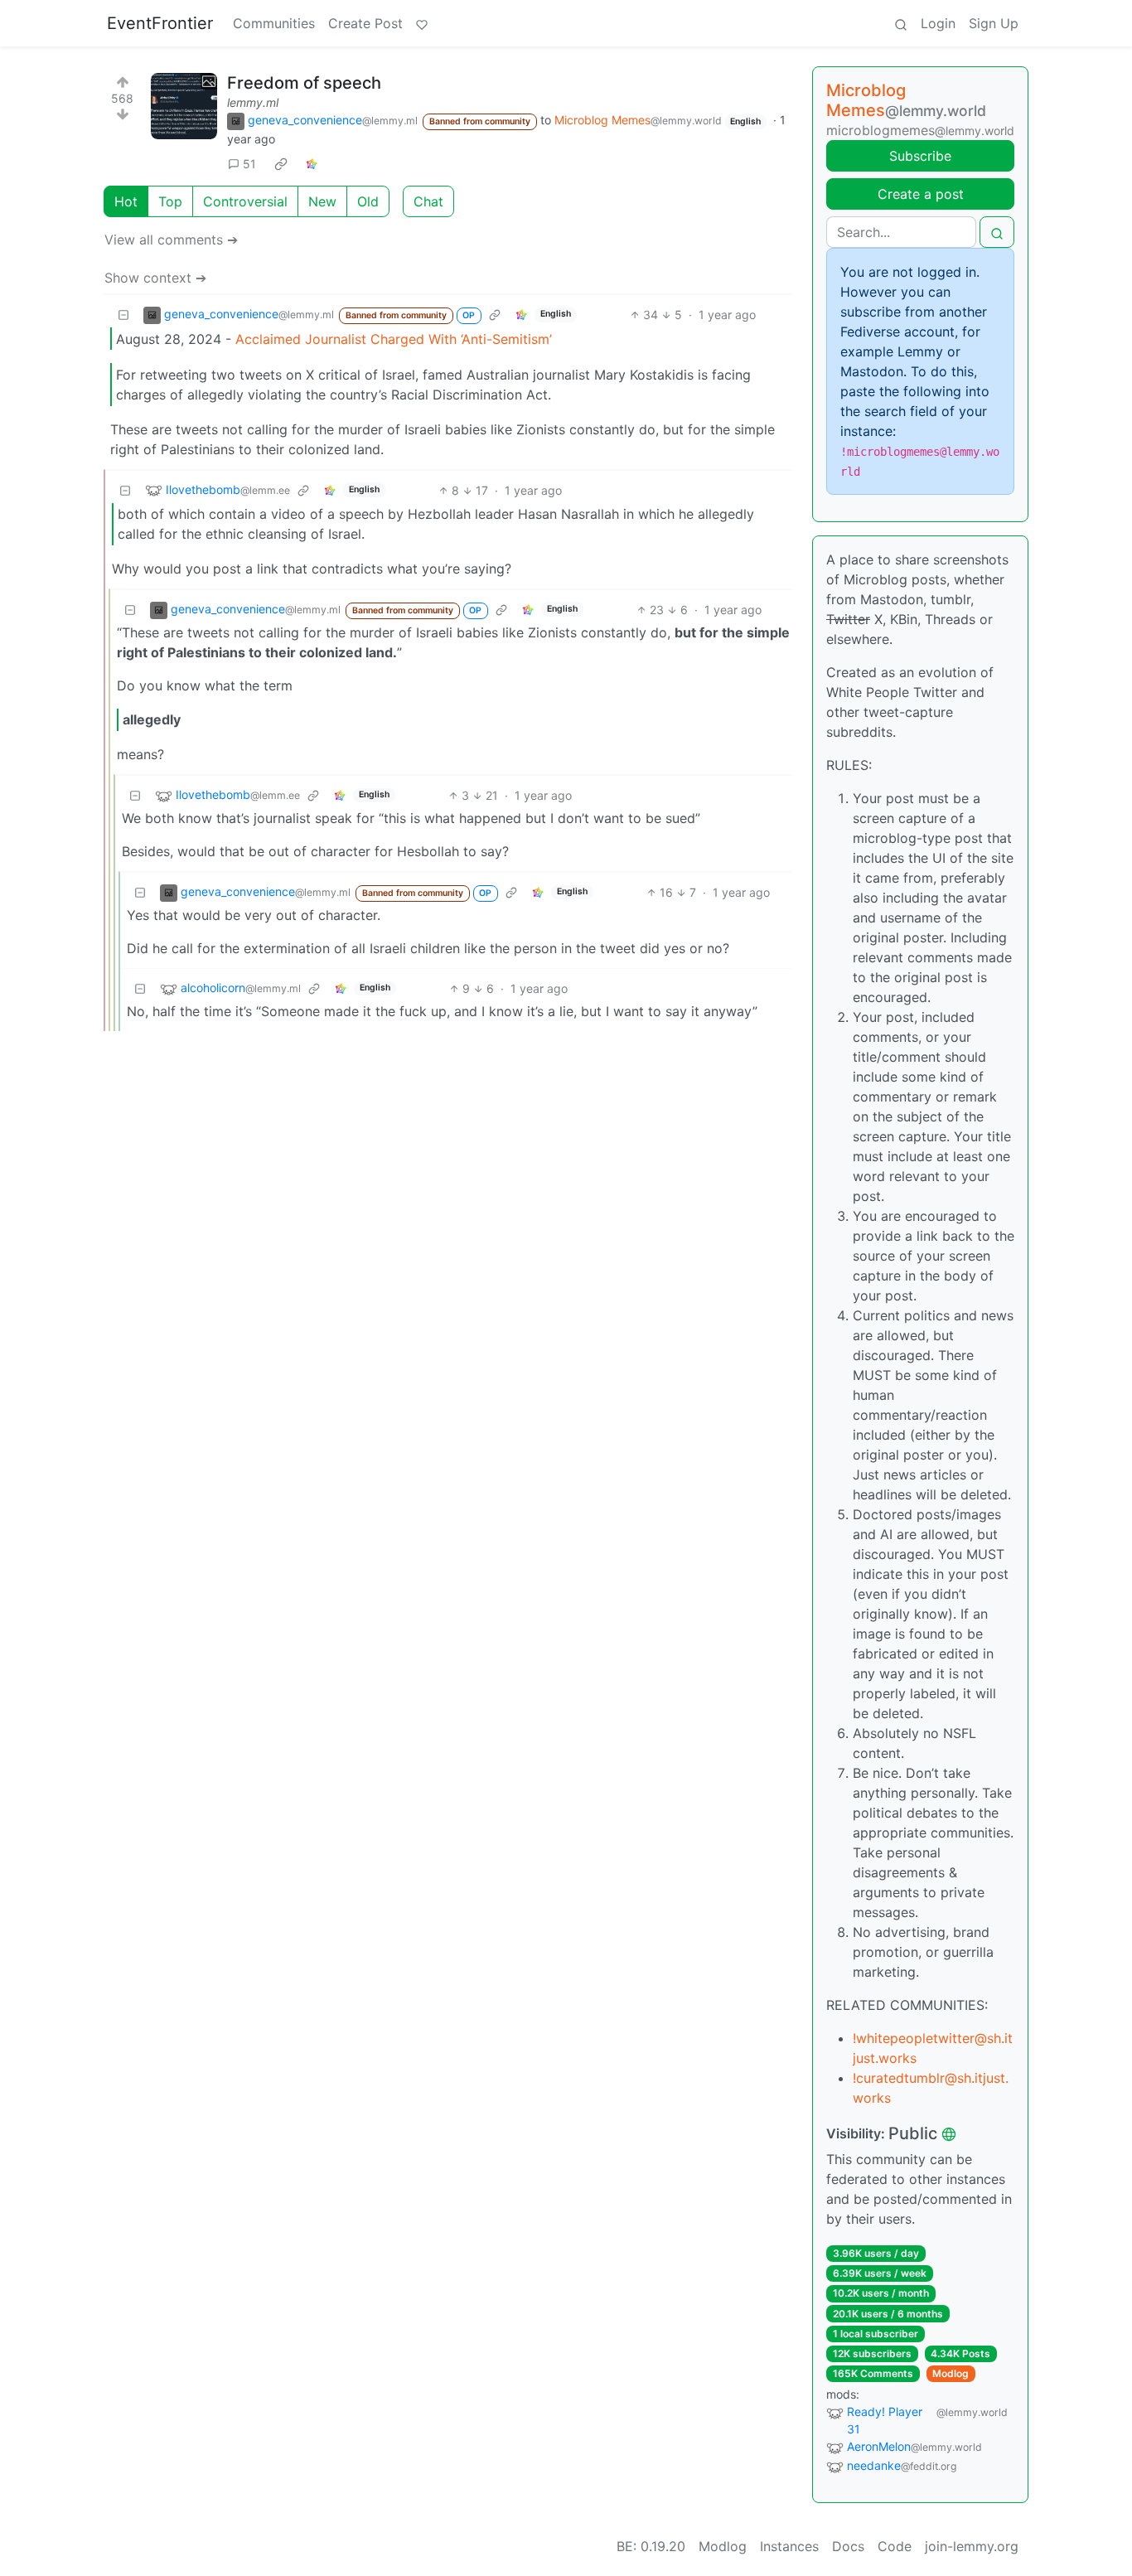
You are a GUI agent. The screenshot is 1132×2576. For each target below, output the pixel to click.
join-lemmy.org (972, 2546)
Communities (274, 23)
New (322, 201)
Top (170, 201)
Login (938, 23)
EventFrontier (160, 23)
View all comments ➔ (171, 240)
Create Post (365, 23)
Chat (428, 201)
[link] (281, 163)
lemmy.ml (253, 102)
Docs (848, 2546)
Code (895, 2546)
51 (249, 164)
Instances (789, 2546)
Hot (126, 201)
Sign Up (994, 23)
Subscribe (920, 156)
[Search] (901, 23)
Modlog (951, 2373)
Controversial (245, 201)
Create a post (921, 194)
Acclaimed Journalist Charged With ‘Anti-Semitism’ (394, 339)
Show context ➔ (155, 278)
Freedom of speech (304, 83)
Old (368, 201)
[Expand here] (184, 106)
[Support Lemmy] (422, 23)
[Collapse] (123, 315)
